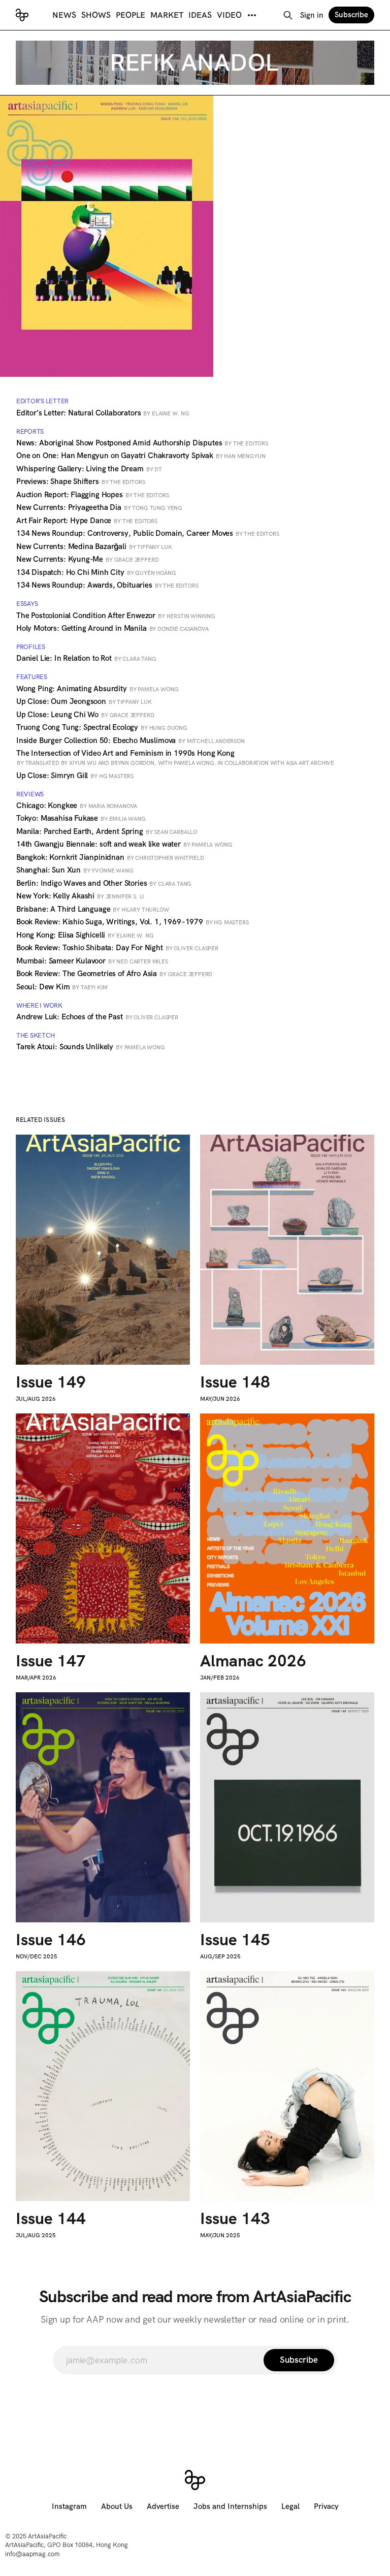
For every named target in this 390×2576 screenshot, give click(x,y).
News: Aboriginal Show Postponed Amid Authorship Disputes (142, 443)
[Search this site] (288, 15)
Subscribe (351, 15)
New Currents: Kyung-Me (88, 559)
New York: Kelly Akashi (80, 896)
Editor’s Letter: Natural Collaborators (103, 413)
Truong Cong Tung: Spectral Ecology (102, 727)
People (131, 15)
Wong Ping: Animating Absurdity (97, 689)
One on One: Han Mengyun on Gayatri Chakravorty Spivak (141, 456)
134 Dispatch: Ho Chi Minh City (96, 572)
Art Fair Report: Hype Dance (87, 521)
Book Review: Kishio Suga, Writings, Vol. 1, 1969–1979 (133, 922)
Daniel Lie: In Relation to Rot (86, 658)
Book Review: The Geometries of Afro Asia (114, 974)
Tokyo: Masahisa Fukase (81, 818)
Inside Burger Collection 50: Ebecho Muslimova (131, 740)
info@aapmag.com (32, 2554)
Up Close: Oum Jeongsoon (84, 701)
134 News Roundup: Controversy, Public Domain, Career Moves (148, 533)
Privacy (326, 2506)
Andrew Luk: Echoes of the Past (97, 1017)
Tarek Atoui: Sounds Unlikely (91, 1047)
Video (229, 15)
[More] (252, 15)
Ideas (200, 15)
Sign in (312, 15)
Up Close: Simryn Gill (75, 776)
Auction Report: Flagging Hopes (92, 495)
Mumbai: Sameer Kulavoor (92, 961)
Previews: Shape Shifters (81, 481)
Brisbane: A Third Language (93, 909)
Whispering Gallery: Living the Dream (89, 469)
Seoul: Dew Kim (62, 987)
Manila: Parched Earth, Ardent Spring (107, 831)
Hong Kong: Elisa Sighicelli (85, 935)
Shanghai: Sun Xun (75, 870)
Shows (96, 15)
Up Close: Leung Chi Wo (85, 715)
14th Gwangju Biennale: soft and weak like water (124, 844)
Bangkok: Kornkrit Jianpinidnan (110, 857)
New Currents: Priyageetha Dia (99, 507)
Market (167, 15)
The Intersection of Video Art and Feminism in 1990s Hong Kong (175, 757)
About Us (117, 2506)
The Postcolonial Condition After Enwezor (116, 616)
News (64, 15)
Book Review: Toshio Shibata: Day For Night (117, 948)
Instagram (69, 2506)
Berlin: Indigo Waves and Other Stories (104, 883)
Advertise (163, 2506)
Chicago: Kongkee (77, 806)
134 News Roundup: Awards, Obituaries (107, 585)
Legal (290, 2506)
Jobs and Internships (230, 2506)
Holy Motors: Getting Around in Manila (112, 628)
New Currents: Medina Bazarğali (94, 546)
